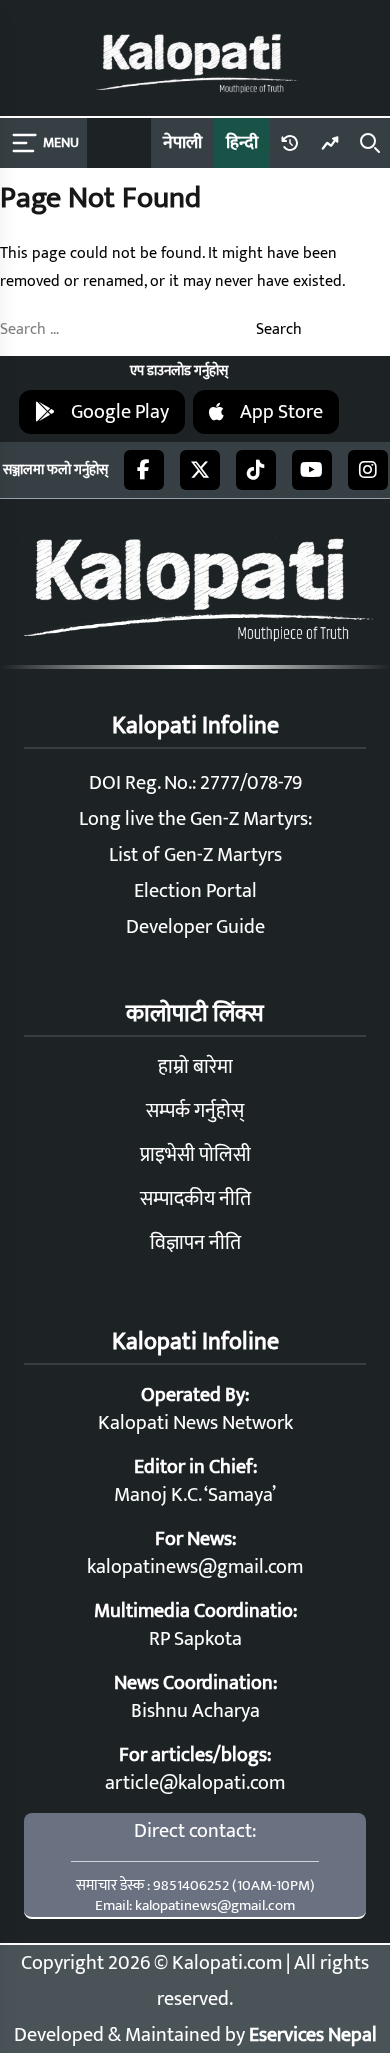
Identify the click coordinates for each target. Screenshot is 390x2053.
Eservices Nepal (313, 2035)
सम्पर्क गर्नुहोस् (195, 1111)
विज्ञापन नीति (195, 1243)
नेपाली (182, 143)
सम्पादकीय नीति (195, 1199)
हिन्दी (242, 143)
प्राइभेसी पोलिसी (195, 1155)
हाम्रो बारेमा (195, 1067)
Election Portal (195, 891)
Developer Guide (195, 927)
